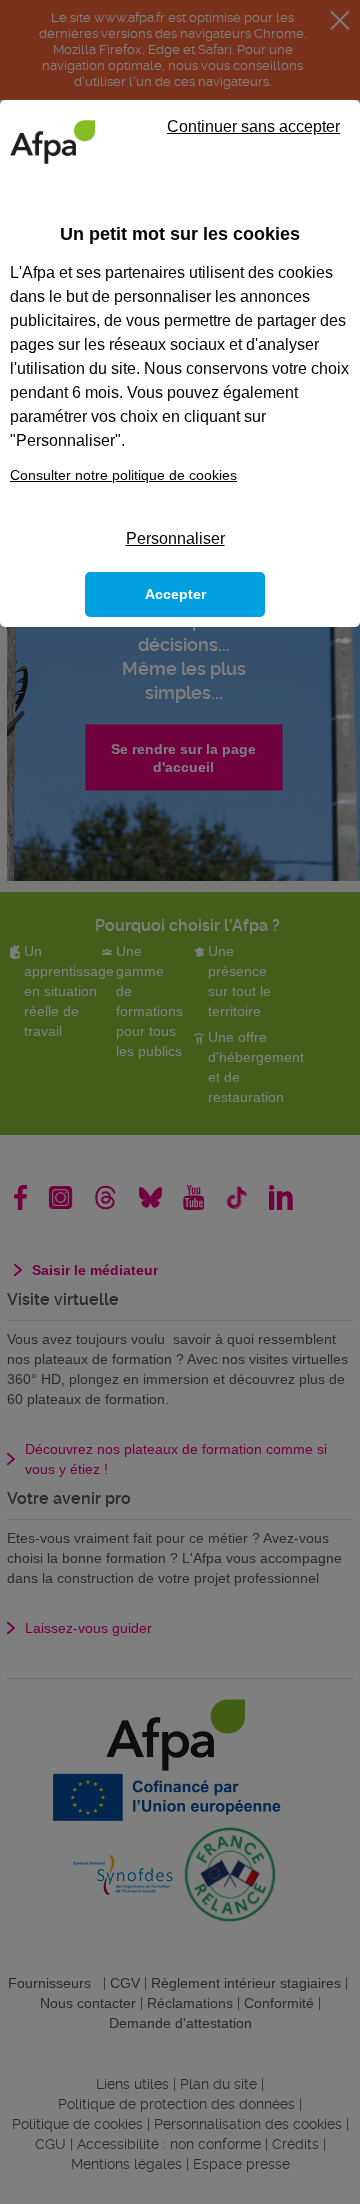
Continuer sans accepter (253, 126)
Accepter (175, 594)
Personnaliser (175, 538)
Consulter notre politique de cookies (123, 475)
